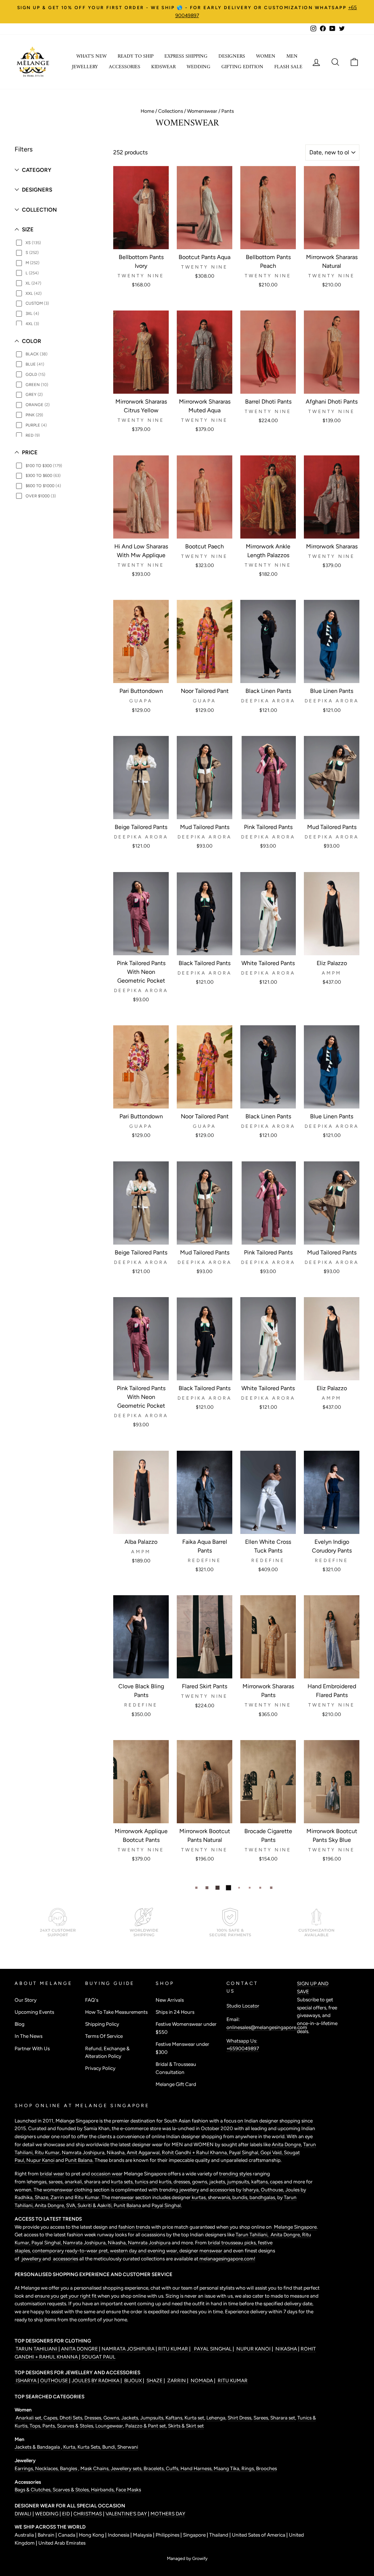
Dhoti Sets (71, 2418)
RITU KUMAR (174, 2349)
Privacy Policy (100, 2068)
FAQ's (92, 2000)
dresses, (183, 2182)
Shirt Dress (239, 2418)
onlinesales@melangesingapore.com (267, 2027)
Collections (171, 111)
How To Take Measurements (116, 2012)
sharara (93, 2182)
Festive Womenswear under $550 (186, 2028)
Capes (50, 2418)
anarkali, (74, 2182)
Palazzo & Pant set (146, 2426)
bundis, (241, 2197)
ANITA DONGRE (80, 2349)
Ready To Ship (136, 56)
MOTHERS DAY (168, 2514)
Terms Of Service (104, 2036)
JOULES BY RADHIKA (96, 2380)
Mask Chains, (96, 2468)
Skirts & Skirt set (186, 2426)
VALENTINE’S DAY (126, 2514)
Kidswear (163, 67)
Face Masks (128, 2490)
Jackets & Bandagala (38, 2447)
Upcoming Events (34, 2012)
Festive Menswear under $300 (182, 2048)
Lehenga (216, 2418)
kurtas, (199, 2197)
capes (277, 2182)
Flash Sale (288, 67)
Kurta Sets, (90, 2447)
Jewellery (85, 67)
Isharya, (252, 2190)
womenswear (58, 2190)
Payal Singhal (166, 2205)
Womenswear (202, 111)
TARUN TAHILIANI (37, 2349)
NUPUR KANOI (253, 2349)
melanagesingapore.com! (227, 2259)
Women (266, 56)
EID (66, 2514)
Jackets (130, 2418)
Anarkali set (28, 2418)
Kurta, (69, 2447)
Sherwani (128, 2447)
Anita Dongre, (50, 2205)
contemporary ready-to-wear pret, (71, 2251)
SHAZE (154, 2380)
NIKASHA (286, 2349)
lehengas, (38, 2182)
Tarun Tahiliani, (253, 2234)
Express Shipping (186, 56)
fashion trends (135, 2227)
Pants (48, 2426)
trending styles (235, 2174)
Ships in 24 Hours (175, 2012)
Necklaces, (47, 2468)
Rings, (249, 2468)
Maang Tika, (228, 2468)
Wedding (199, 67)
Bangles (69, 2468)
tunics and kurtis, (154, 2182)
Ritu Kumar (47, 2152)
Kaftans (174, 2418)
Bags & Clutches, (34, 2490)
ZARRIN (177, 2380)
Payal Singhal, (245, 2152)
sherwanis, (220, 2197)
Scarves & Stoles (75, 2426)
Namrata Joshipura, (85, 2243)
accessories (222, 2190)
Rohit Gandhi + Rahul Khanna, (195, 2152)
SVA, (72, 2205)
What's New (91, 56)
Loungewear (109, 2426)
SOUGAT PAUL (98, 2357)
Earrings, (25, 2468)
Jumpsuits (152, 2418)
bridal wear (52, 2174)
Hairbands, (103, 2490)
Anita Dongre (286, 2144)
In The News (28, 2036)
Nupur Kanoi (40, 2160)
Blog (20, 2024)
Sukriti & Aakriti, (96, 2205)
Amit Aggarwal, (144, 2152)
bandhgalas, (263, 2197)
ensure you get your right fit (66, 2296)
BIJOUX (133, 2380)
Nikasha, (117, 2152)
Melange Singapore (295, 2227)
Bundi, (110, 2447)
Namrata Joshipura (83, 2152)
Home (147, 111)
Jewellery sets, (127, 2468)
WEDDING (47, 2514)
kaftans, (261, 2182)
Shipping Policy (102, 2024)
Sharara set (282, 2418)
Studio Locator (243, 2006)
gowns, (201, 2182)
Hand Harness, (197, 2468)
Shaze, (43, 2197)
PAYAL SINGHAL (212, 2349)
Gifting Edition (242, 67)
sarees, (57, 2182)
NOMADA (202, 2380)
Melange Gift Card (176, 2084)
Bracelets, (155, 2468)
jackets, (218, 2182)
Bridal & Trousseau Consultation (176, 2068)
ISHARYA (26, 2380)
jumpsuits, (239, 2182)
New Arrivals (170, 2000)
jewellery (189, 2190)
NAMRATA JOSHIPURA (128, 2349)
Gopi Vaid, (272, 2152)
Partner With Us (32, 2048)
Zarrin (58, 2197)
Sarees (261, 2418)
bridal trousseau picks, (233, 2243)
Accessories (125, 67)
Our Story (26, 2000)
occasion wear (107, 2174)
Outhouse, (273, 2190)
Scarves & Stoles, (72, 2490)
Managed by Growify (187, 2558)
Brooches (266, 2468)
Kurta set (194, 2418)
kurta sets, (123, 2182)
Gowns (111, 2418)
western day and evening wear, (145, 2251)
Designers (232, 56)
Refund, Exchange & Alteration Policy (107, 2052)
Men (292, 56)
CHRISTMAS (88, 2514)
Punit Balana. (79, 2160)
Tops (34, 2426)
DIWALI (24, 2514)
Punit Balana (128, 2205)
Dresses (93, 2418)
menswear (123, 2197)
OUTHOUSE (55, 2380)
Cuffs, (173, 2468)
